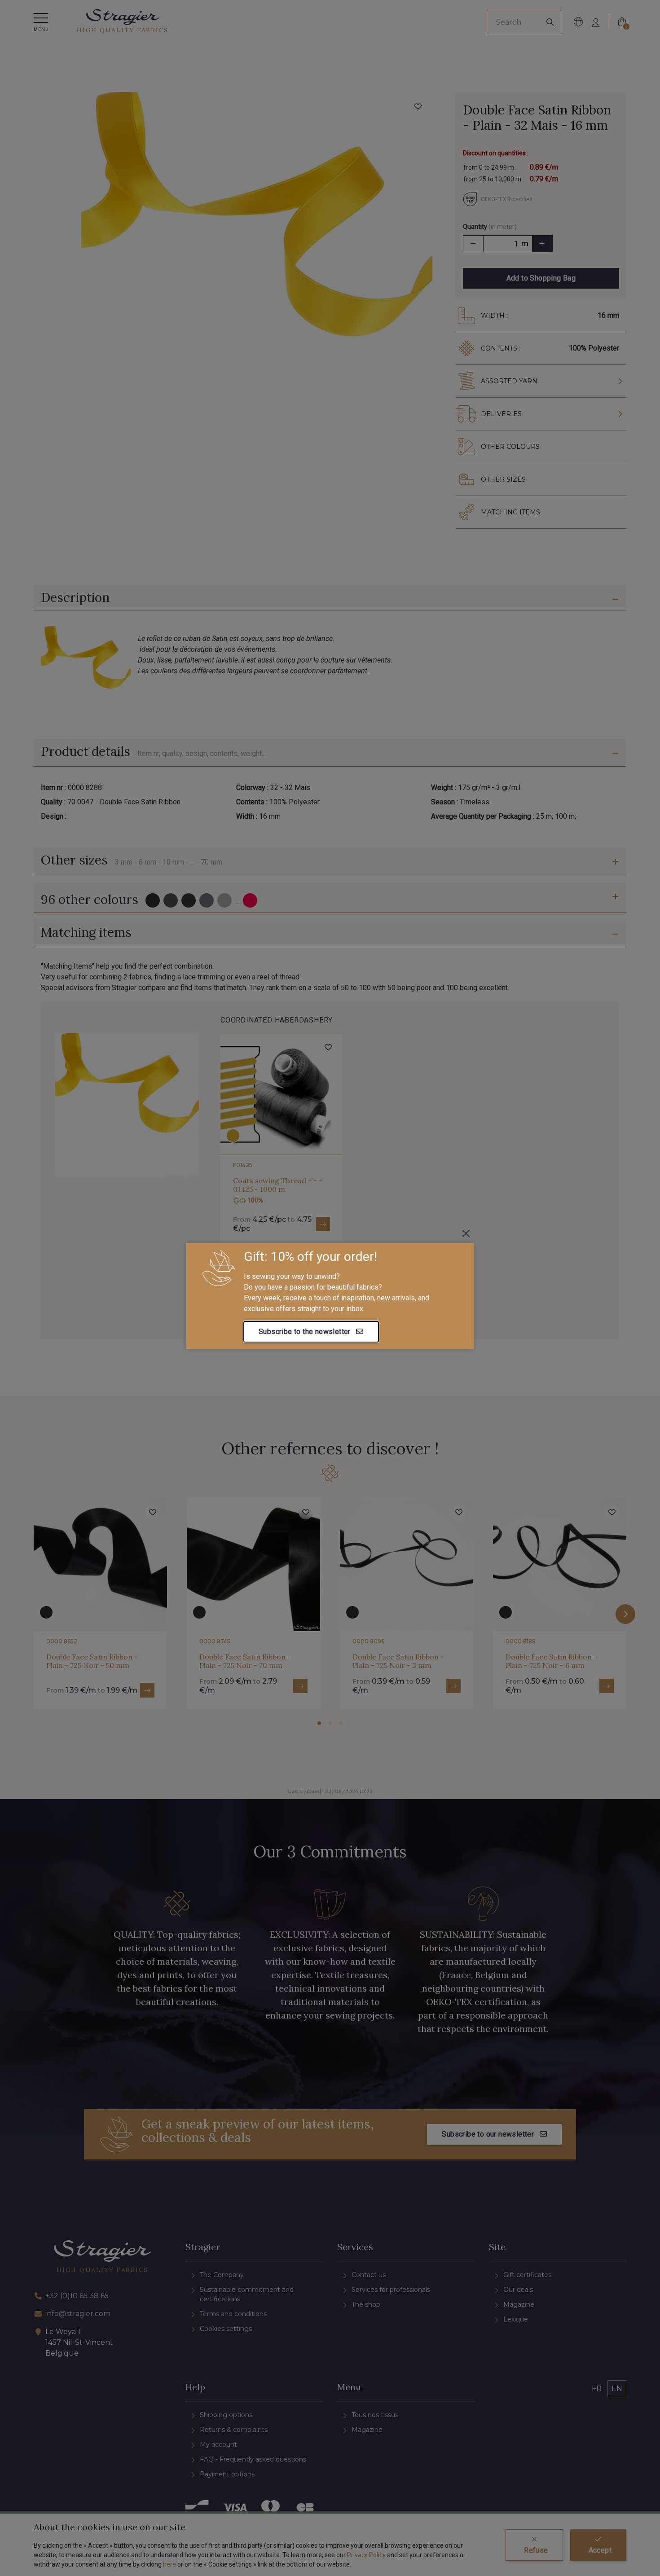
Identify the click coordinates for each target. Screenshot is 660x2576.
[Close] (466, 1233)
